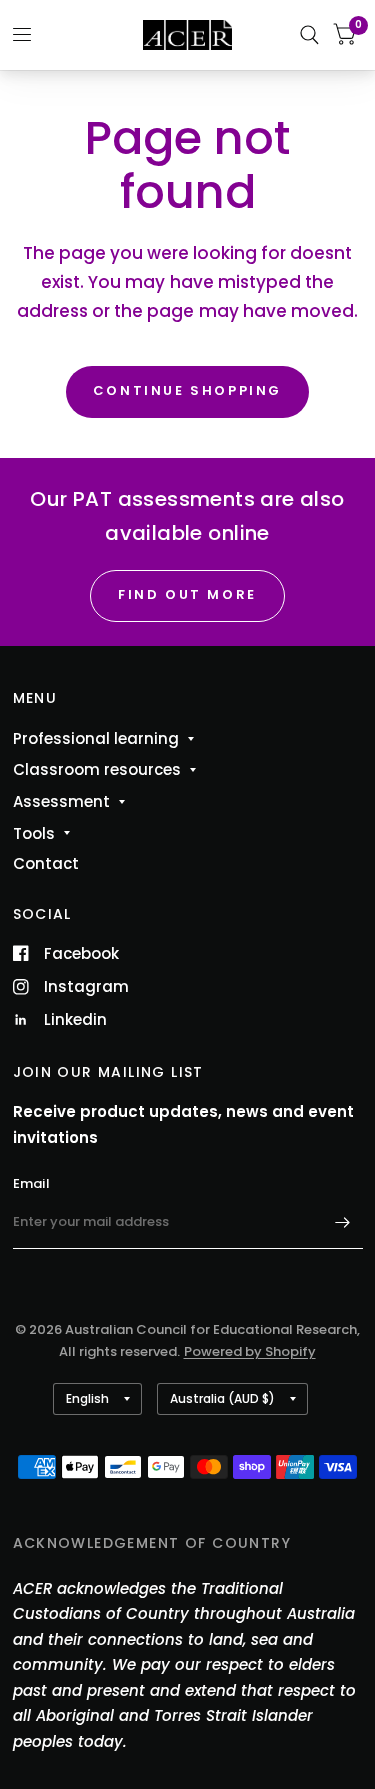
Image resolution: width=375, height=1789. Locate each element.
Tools (34, 833)
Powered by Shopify (250, 1351)
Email (31, 1183)
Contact (46, 863)
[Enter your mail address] (343, 1223)
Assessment (61, 801)
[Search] (309, 35)
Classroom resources (97, 769)
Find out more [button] (187, 594)
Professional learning (96, 738)
